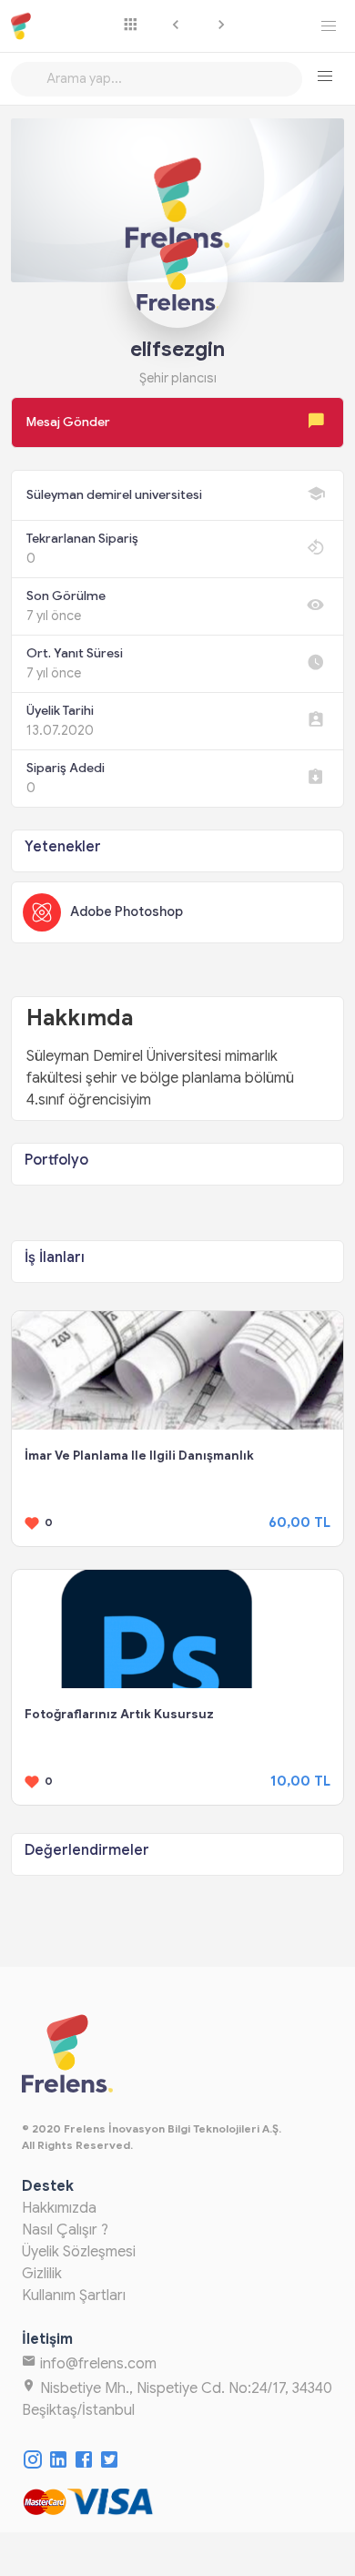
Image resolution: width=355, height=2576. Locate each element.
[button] (325, 76)
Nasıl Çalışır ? (65, 2230)
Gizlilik (42, 2274)
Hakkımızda (59, 2208)
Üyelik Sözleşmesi (79, 2252)
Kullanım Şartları (74, 2296)
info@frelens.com (96, 2364)
